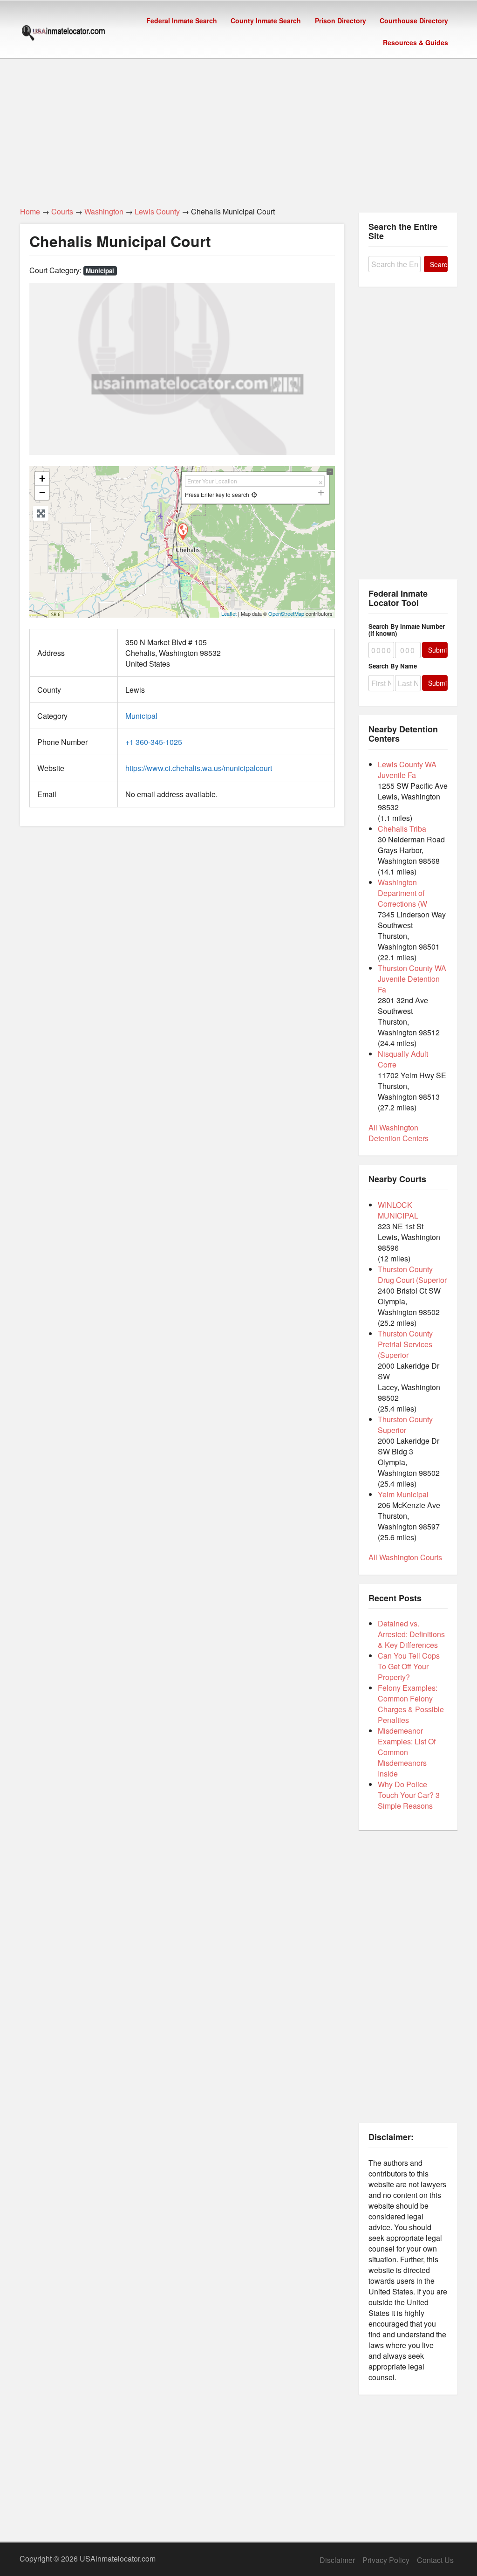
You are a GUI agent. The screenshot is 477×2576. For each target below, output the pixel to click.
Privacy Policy (386, 2560)
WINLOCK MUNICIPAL (398, 1210)
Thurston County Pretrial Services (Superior (405, 1344)
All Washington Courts (405, 1557)
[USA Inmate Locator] (63, 34)
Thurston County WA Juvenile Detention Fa (412, 979)
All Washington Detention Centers (399, 1133)
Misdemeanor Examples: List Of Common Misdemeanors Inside (407, 1752)
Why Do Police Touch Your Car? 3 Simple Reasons (409, 1795)
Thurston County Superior (405, 1425)
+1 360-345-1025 (154, 742)
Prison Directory (341, 21)
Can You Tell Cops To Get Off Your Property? (409, 1666)
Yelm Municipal (403, 1494)
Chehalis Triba (402, 829)
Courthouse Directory (414, 21)
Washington (104, 211)
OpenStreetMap (286, 613)
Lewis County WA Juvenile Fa (407, 770)
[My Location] (255, 494)
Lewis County (157, 211)
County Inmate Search (266, 21)
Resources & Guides (416, 42)
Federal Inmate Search (182, 21)
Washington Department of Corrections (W (402, 893)
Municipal (100, 271)
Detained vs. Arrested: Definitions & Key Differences (411, 1634)
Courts (62, 211)
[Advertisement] (238, 127)
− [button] (42, 492)
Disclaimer (337, 2560)
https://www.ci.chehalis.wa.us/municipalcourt (199, 768)
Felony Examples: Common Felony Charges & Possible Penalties (411, 1704)
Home (30, 211)
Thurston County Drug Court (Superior (412, 1274)
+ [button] (42, 479)
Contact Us (435, 2560)
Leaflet (229, 613)
